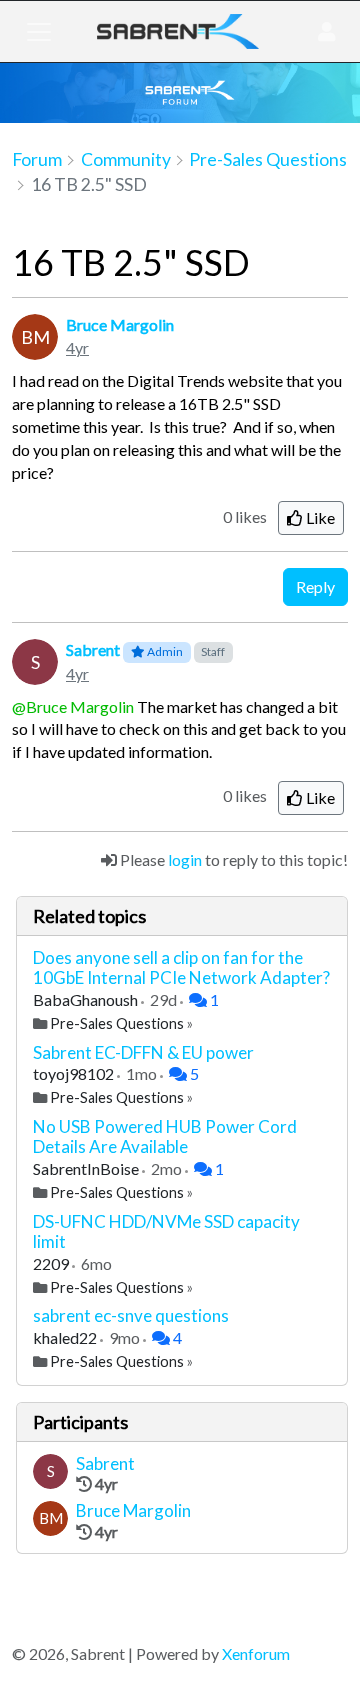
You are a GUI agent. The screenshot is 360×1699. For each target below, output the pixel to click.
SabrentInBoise (87, 1168)
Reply (315, 586)
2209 (52, 1263)
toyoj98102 (75, 1073)
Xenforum (256, 1653)
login (185, 859)
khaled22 (66, 1337)
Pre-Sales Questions (117, 1023)
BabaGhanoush (87, 999)
